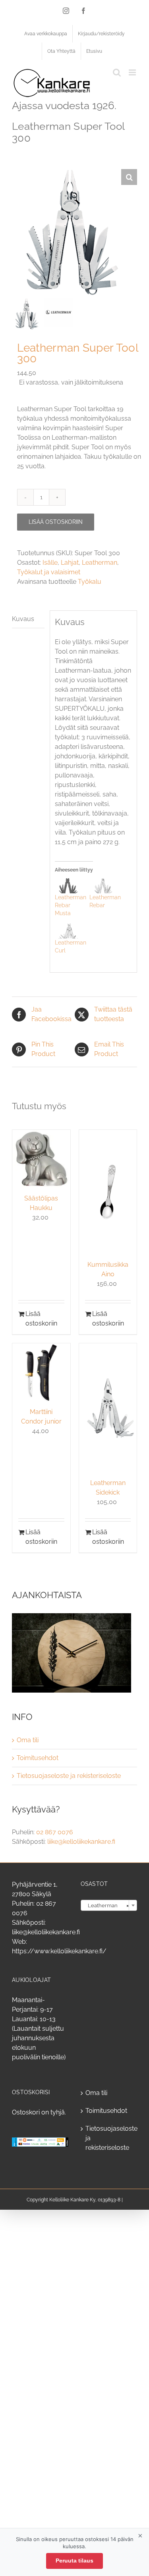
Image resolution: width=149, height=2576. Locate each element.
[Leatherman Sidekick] (108, 1408)
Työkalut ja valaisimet (49, 572)
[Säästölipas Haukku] (41, 1159)
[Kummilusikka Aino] (108, 1192)
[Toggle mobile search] (117, 72)
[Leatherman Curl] (68, 931)
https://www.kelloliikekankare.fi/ (59, 1951)
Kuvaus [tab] (23, 619)
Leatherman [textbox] (107, 1906)
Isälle (50, 563)
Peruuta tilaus (74, 2561)
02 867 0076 (55, 1832)
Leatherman (100, 563)
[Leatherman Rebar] (103, 886)
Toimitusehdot (38, 1758)
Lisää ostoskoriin (56, 522)
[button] (129, 177)
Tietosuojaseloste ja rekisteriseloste (69, 1776)
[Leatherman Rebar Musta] (68, 886)
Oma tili (28, 1740)
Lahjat (70, 563)
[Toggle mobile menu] (133, 72)
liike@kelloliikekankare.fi (81, 1842)
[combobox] (109, 1905)
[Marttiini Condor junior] (41, 1372)
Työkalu (90, 582)
